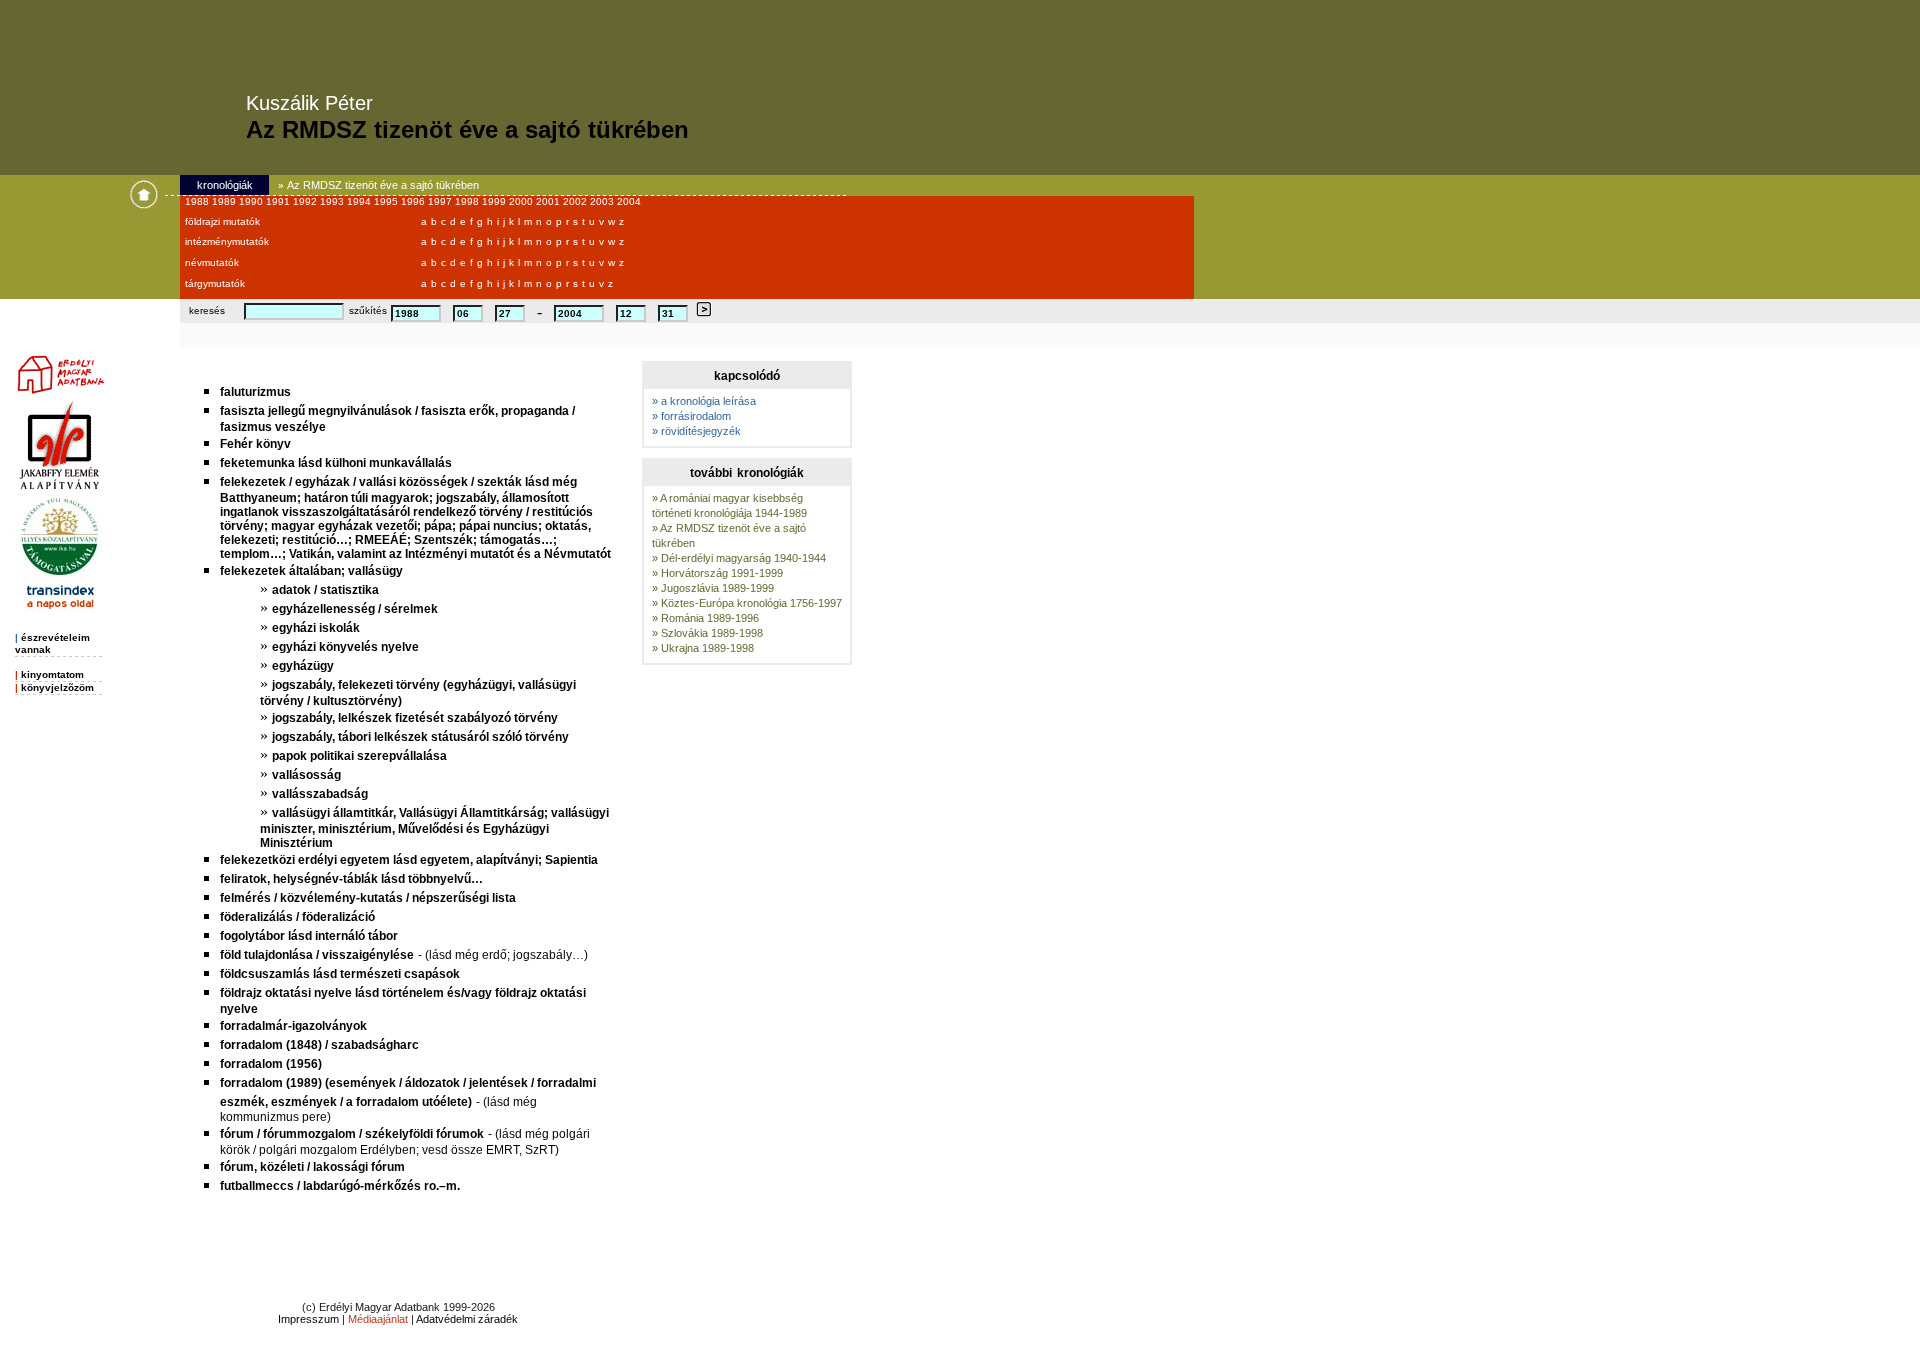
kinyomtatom (52, 674)
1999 (495, 201)
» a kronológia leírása (704, 401)
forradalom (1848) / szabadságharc (319, 1045)
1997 (441, 201)
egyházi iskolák (316, 628)
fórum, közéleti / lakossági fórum (312, 1167)
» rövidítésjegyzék (696, 431)
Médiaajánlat (378, 1319)
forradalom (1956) (271, 1064)
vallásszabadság (320, 794)
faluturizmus (255, 392)
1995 (387, 201)
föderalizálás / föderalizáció (297, 917)
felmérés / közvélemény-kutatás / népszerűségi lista (368, 898)
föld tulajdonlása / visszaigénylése (317, 955)
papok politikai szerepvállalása (359, 756)
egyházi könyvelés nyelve (345, 647)
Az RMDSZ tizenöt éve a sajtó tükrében (383, 185)
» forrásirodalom (691, 416)
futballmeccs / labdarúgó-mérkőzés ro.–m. (340, 1186)
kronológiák (225, 185)
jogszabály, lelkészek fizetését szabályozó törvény (415, 718)
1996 (414, 201)
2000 (522, 201)
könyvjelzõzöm (57, 687)
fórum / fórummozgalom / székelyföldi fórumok (352, 1134)
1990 (252, 201)
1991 (279, 201)
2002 (576, 201)
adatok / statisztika (325, 590)
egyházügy (303, 666)
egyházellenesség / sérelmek (355, 609)
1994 (360, 201)
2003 (603, 201)
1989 (225, 201)
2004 (629, 201)
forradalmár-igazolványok (293, 1026)
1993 (333, 201)
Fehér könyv (255, 444)
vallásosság (306, 775)
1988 (198, 201)
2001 (549, 201)
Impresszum (308, 1319)
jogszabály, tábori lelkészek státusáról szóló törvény (420, 737)
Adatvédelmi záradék (467, 1319)
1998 (468, 201)
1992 (306, 201)
